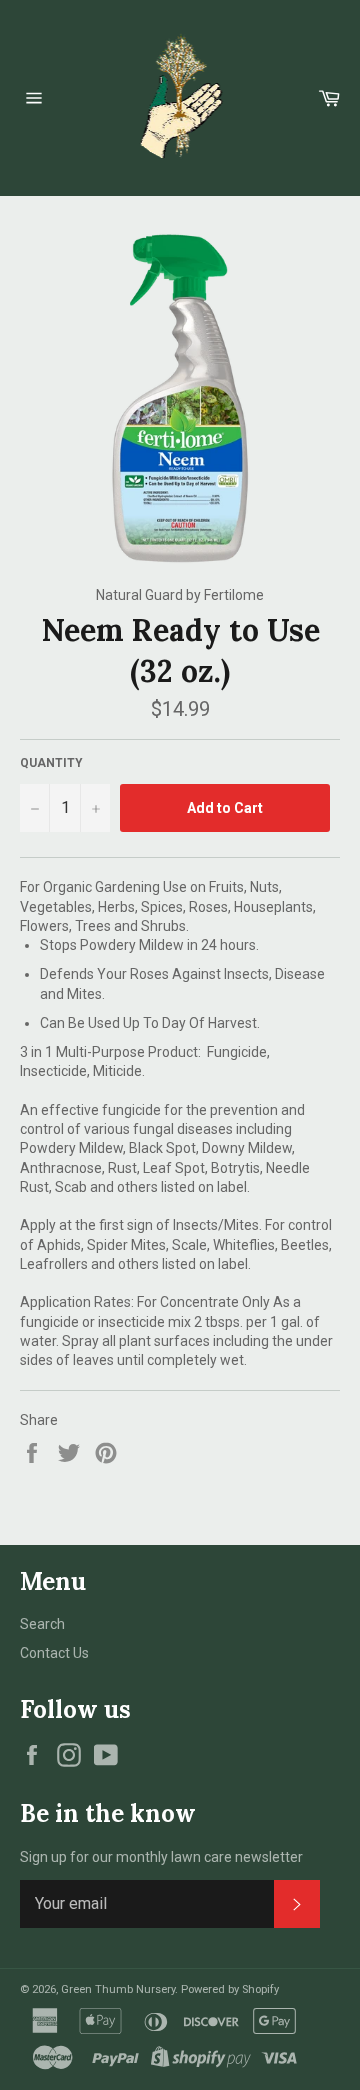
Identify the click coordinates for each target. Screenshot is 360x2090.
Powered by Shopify (230, 1989)
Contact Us (54, 1653)
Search (42, 1624)
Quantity (51, 763)
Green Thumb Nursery (118, 1989)
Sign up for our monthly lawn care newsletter (161, 1857)
